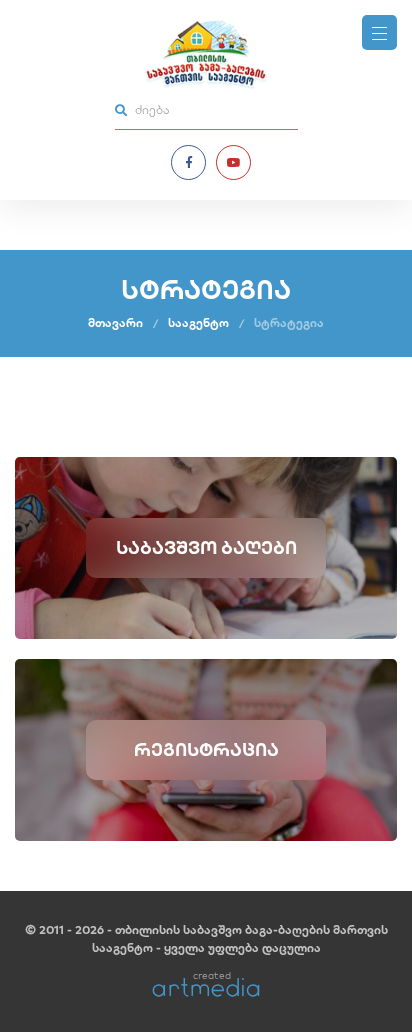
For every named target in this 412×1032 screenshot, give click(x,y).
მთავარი (115, 322)
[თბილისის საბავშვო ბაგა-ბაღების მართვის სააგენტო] (205, 55)
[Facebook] (188, 162)
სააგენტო (198, 322)
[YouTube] (233, 162)
